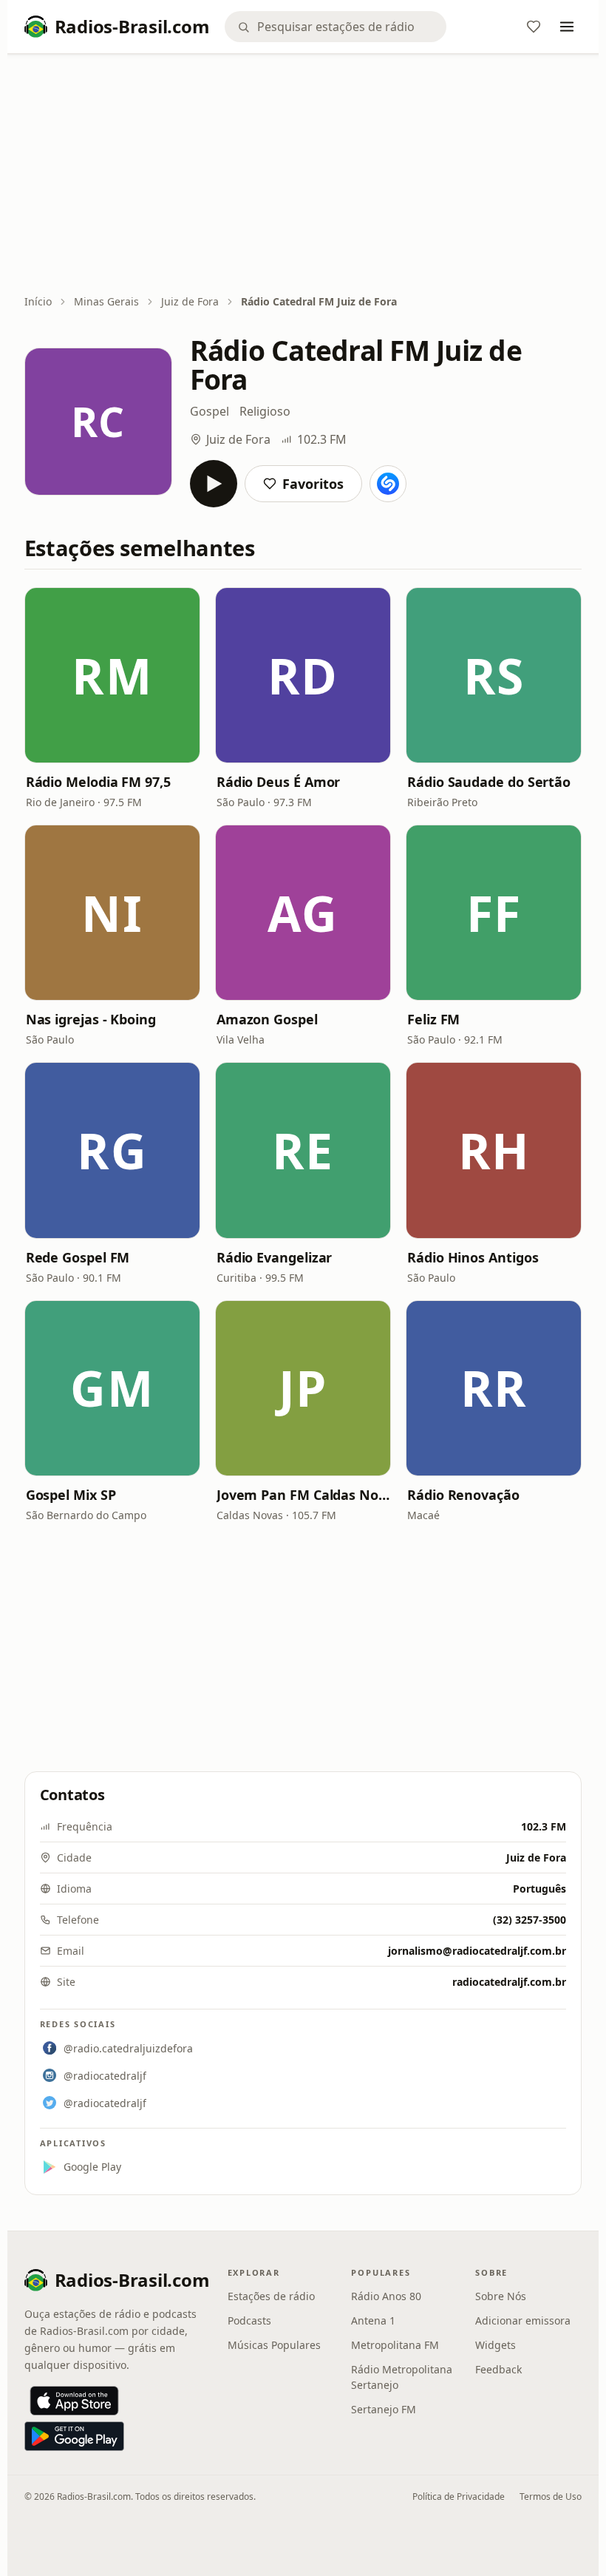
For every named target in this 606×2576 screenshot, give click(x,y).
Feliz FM (433, 1019)
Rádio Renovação (463, 1495)
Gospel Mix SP (71, 1495)
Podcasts (249, 2320)
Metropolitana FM (395, 2345)
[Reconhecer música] (388, 484)
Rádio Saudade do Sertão (489, 782)
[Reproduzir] (214, 484)
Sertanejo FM (384, 2409)
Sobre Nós (501, 2296)
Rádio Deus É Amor (278, 782)
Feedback (498, 2369)
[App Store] (74, 2401)
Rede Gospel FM (78, 1257)
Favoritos (313, 484)
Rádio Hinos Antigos (473, 1257)
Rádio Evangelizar (274, 1257)
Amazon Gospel (267, 1019)
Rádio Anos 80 (386, 2296)
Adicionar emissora (523, 2320)
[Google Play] (74, 2436)
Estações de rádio (271, 2296)
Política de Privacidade (459, 2496)
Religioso (265, 411)
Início (38, 301)
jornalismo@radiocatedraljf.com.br (477, 1951)
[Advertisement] (303, 175)
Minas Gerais (106, 301)
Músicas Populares (274, 2345)
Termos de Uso (551, 2496)
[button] (112, 675)
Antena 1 (373, 2320)
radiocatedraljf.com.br (509, 1982)
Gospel (210, 411)
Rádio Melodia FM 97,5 (98, 782)
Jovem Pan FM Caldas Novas (303, 1495)
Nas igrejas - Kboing (91, 1019)
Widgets (496, 2345)
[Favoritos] (534, 27)
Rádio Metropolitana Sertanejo (402, 2377)
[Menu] (567, 27)
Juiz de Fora (190, 301)
